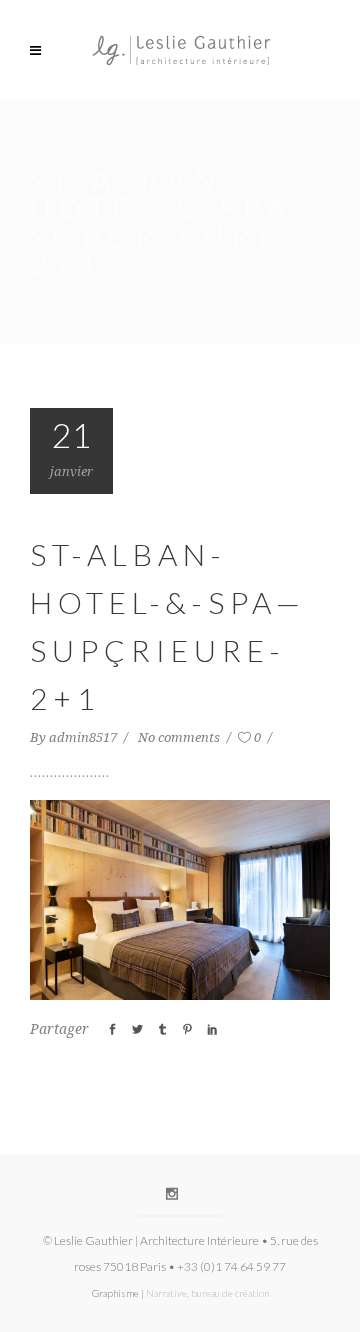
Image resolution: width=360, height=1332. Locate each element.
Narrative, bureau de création (207, 1293)
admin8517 (84, 737)
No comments (180, 737)
